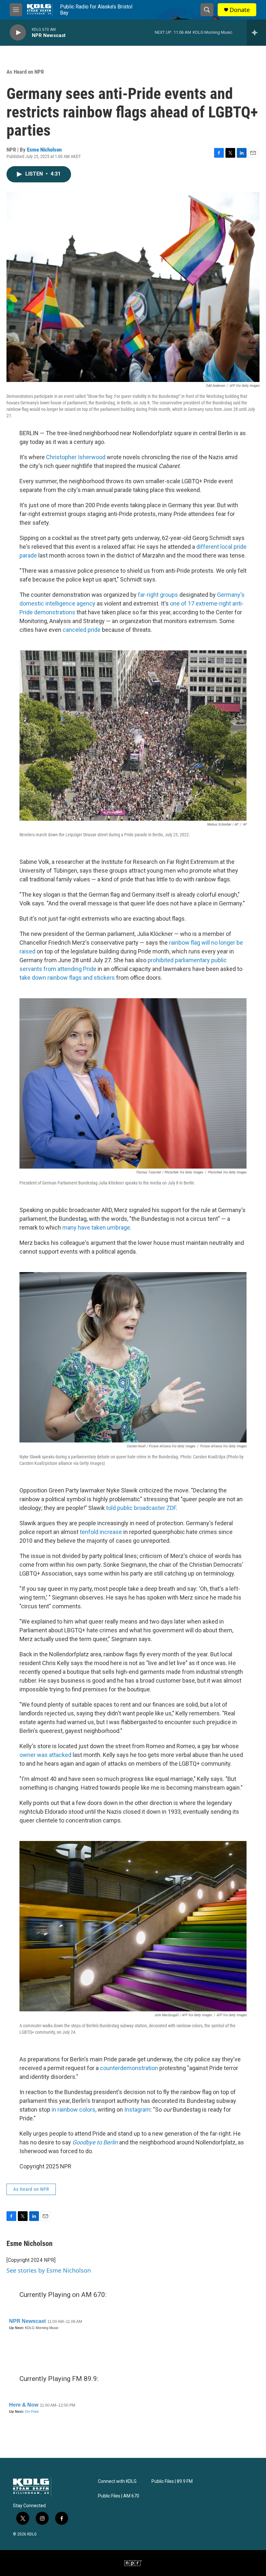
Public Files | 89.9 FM (172, 2481)
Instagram (137, 2110)
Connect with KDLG (117, 2481)
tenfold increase (101, 1532)
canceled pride (82, 630)
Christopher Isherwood (76, 457)
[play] (18, 33)
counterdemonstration (129, 2068)
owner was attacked (45, 1755)
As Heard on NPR (25, 72)
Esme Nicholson (44, 150)
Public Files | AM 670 (119, 2496)
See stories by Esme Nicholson (49, 2270)
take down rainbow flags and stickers (67, 978)
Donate (240, 10)
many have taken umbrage (96, 1227)
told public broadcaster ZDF (141, 1508)
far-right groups (158, 595)
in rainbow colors (73, 2110)
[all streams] (256, 32)
